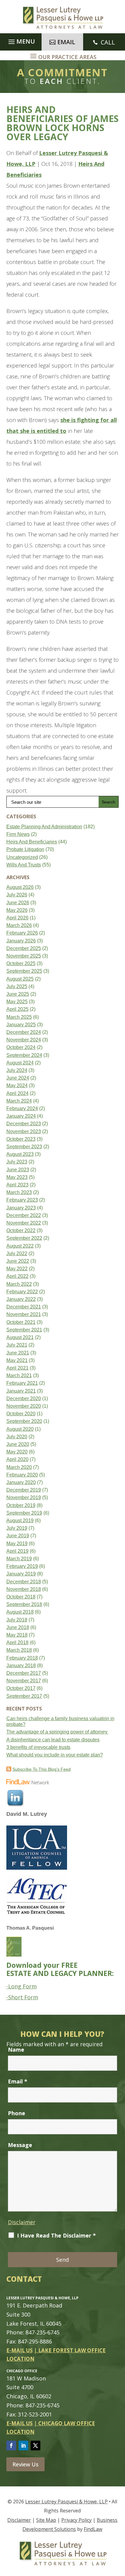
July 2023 (17, 1162)
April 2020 (17, 1459)
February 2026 (22, 933)
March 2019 (19, 1559)
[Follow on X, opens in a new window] (35, 2446)
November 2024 (24, 1040)
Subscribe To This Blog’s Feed (42, 1769)
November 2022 (24, 1223)
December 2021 (24, 1307)
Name (16, 2050)
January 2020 (21, 1482)
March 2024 (19, 1101)
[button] (21, 40)
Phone (17, 2113)
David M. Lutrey (27, 1814)
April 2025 (17, 1009)
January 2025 (21, 1025)
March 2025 (19, 1017)
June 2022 (18, 1261)
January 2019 (21, 1574)
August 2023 (20, 1154)
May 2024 (17, 1085)
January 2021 (21, 1391)
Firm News (18, 834)
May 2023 (17, 1177)
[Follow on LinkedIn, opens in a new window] (23, 2446)
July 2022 (17, 1253)
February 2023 (22, 1200)
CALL (108, 42)
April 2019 (17, 1551)
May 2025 (17, 1002)
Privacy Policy (76, 2520)
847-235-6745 (42, 2332)
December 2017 (24, 1673)
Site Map (46, 2520)
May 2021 (17, 1360)
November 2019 (24, 1497)
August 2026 (20, 887)
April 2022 (17, 1276)
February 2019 (22, 1566)
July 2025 (17, 986)
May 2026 (17, 910)
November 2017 (24, 1681)
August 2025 (20, 979)
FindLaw (93, 2529)
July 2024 (17, 1070)
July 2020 (17, 1437)
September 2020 (24, 1421)
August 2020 (20, 1429)
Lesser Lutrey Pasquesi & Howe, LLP (66, 2502)
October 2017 (21, 1688)
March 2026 (19, 925)
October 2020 (21, 1414)
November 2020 (24, 1406)
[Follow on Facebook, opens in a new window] (11, 2446)
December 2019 (24, 1490)
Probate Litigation (25, 849)
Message (20, 2145)
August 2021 (20, 1337)
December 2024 (24, 1032)
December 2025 (24, 948)
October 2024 (21, 1047)
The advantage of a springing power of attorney (57, 1732)
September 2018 (24, 1604)
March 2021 (19, 1375)
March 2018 (19, 1650)
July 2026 (17, 895)
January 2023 (21, 1208)
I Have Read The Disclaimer (56, 2235)
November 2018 (24, 1589)
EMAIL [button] (66, 42)
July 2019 (17, 1528)
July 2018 (17, 1620)
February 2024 (22, 1108)
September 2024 (24, 1055)
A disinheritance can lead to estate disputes (53, 1740)
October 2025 (21, 963)
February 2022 (22, 1292)
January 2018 (21, 1666)
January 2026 (21, 941)
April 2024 (17, 1093)
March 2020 (19, 1467)
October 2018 (21, 1597)
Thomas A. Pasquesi (30, 1928)
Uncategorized (22, 857)
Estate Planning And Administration (44, 827)
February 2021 (22, 1383)
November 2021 (24, 1314)
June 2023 (18, 1170)
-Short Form (22, 1997)
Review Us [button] (25, 2464)
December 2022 (24, 1215)
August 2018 (20, 1612)
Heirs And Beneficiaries (32, 842)
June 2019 (18, 1536)
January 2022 (21, 1299)
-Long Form (22, 1986)
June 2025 (18, 994)
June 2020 (18, 1444)
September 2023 (24, 1147)
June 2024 (18, 1078)
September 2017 (24, 1696)
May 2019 (17, 1544)
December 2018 (24, 1582)
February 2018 (22, 1658)
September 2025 (24, 971)
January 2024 (21, 1116)
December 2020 (24, 1398)
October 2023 (21, 1139)
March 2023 (19, 1192)
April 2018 (17, 1643)
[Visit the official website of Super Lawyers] (29, 1822)
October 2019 (21, 1505)
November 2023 (24, 1131)
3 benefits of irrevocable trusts (38, 1747)
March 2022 (19, 1284)
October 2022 (21, 1230)
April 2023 (17, 1185)
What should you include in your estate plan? (55, 1755)
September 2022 (24, 1238)
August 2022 (20, 1246)
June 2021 (18, 1353)
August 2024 (20, 1063)
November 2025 (24, 956)
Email (18, 2081)
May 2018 (17, 1635)
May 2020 (17, 1452)
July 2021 (17, 1345)
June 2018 (18, 1627)
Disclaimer (22, 2222)
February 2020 (22, 1475)
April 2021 (17, 1368)
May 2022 (17, 1269)
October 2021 (21, 1322)
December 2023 (24, 1124)
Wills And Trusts (24, 865)
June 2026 (18, 903)
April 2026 (17, 918)
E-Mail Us (20, 2350)
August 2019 (20, 1521)
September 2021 (24, 1330)
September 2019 (24, 1513)
